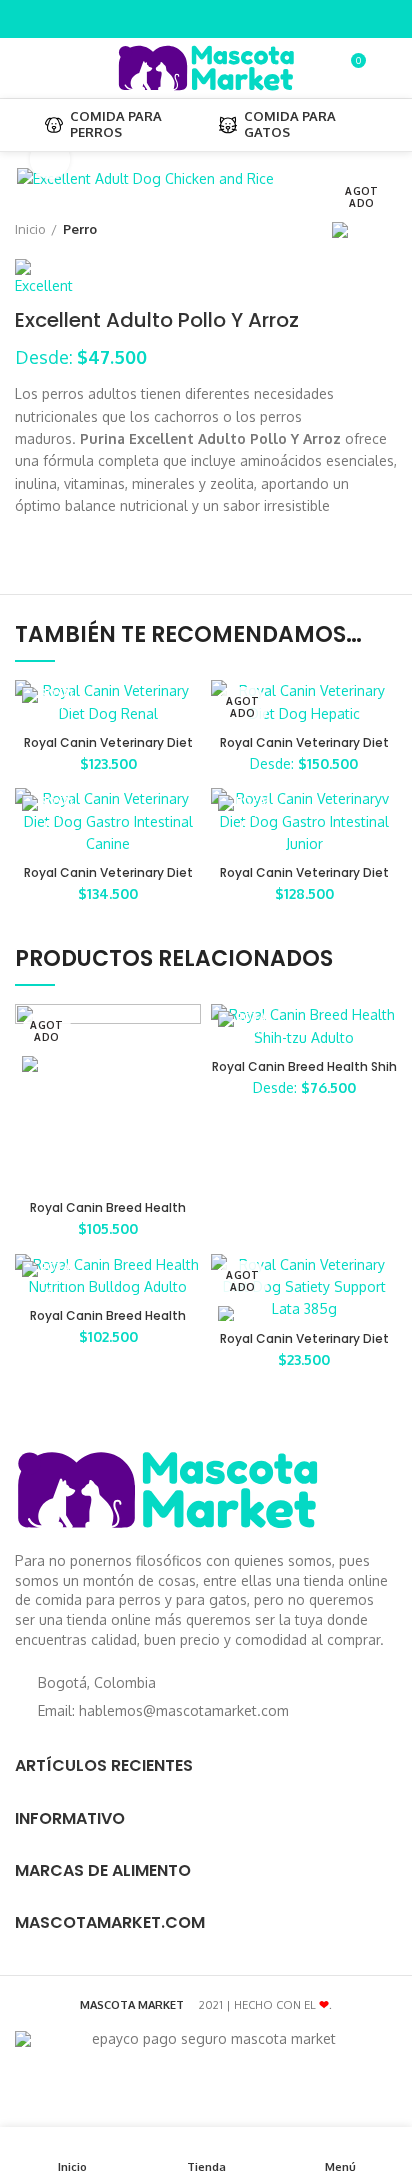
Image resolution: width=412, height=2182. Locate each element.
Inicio (30, 229)
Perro (80, 229)
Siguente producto (387, 229)
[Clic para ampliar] (50, 159)
